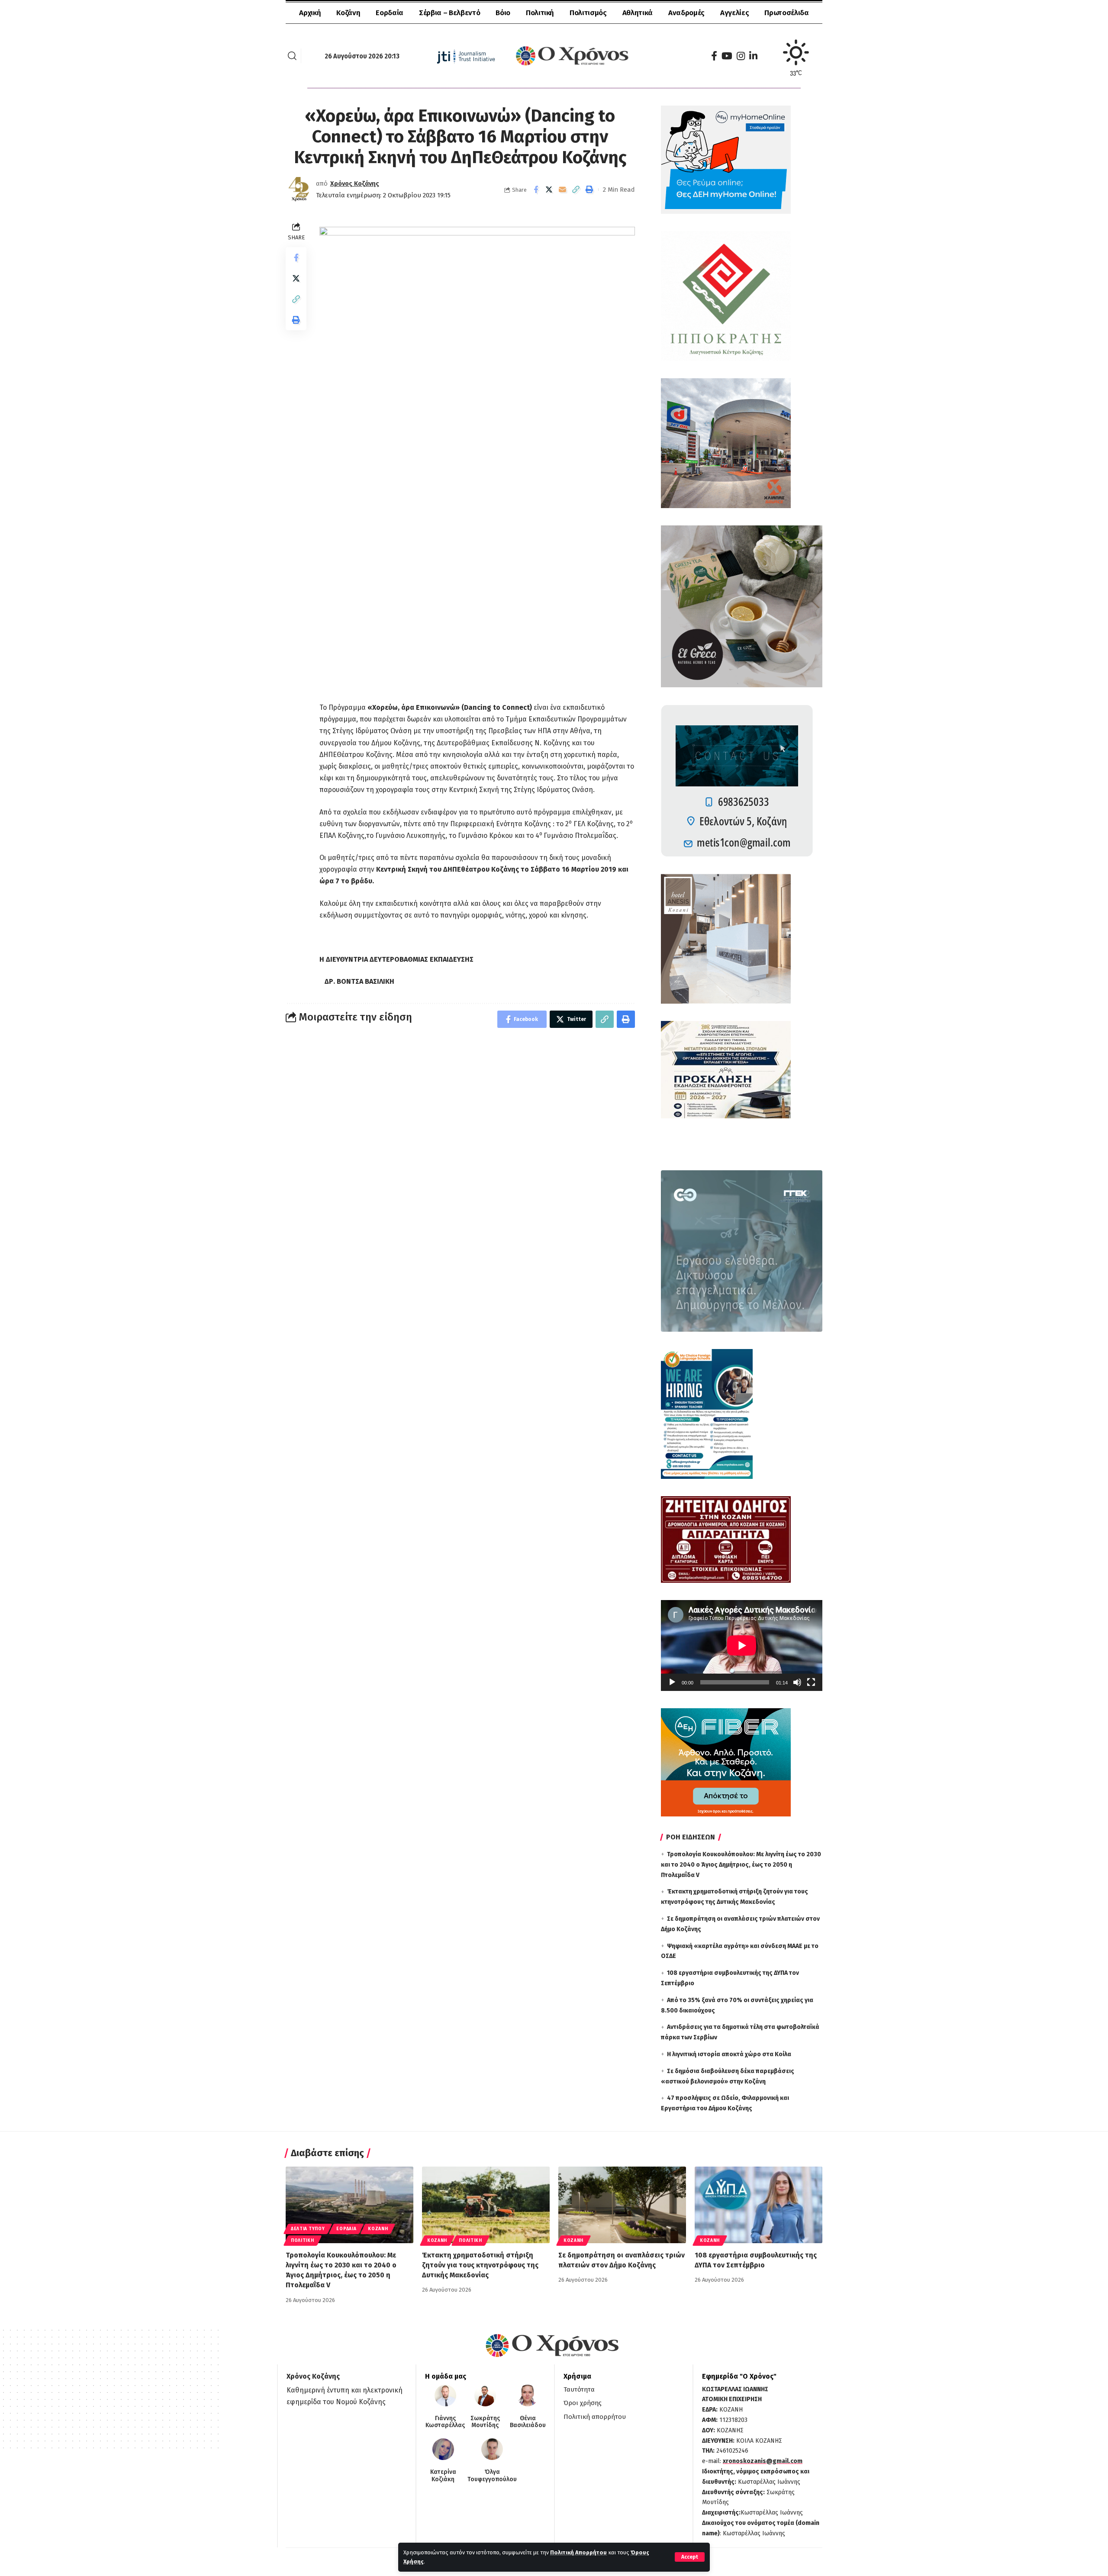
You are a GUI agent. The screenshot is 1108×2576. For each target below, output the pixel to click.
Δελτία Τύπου (308, 2229)
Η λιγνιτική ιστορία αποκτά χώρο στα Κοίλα (729, 2054)
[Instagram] (741, 56)
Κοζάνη (378, 2229)
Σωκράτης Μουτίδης (485, 2422)
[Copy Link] (576, 190)
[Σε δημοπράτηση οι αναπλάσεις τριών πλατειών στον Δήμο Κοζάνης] (622, 2205)
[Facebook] (714, 56)
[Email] (563, 190)
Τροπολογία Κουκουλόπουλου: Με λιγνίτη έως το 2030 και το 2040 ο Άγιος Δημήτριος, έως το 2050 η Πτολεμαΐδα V (741, 1865)
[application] (742, 1645)
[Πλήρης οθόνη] (811, 1682)
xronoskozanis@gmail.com (763, 2461)
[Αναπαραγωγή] (672, 1682)
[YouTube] (727, 56)
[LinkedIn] (753, 56)
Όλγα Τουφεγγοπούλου (492, 2476)
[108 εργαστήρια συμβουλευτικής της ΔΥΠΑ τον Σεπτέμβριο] (759, 2205)
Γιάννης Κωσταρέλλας (445, 2422)
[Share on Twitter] (549, 190)
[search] (292, 56)
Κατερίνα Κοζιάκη (443, 2476)
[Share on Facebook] (536, 190)
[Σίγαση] (797, 1682)
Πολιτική (303, 2241)
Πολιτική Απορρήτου (578, 2552)
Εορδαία (346, 2229)
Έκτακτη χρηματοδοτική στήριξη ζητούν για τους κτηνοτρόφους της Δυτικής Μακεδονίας (480, 2265)
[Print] (589, 190)
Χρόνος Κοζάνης (355, 184)
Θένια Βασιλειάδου (528, 2422)
